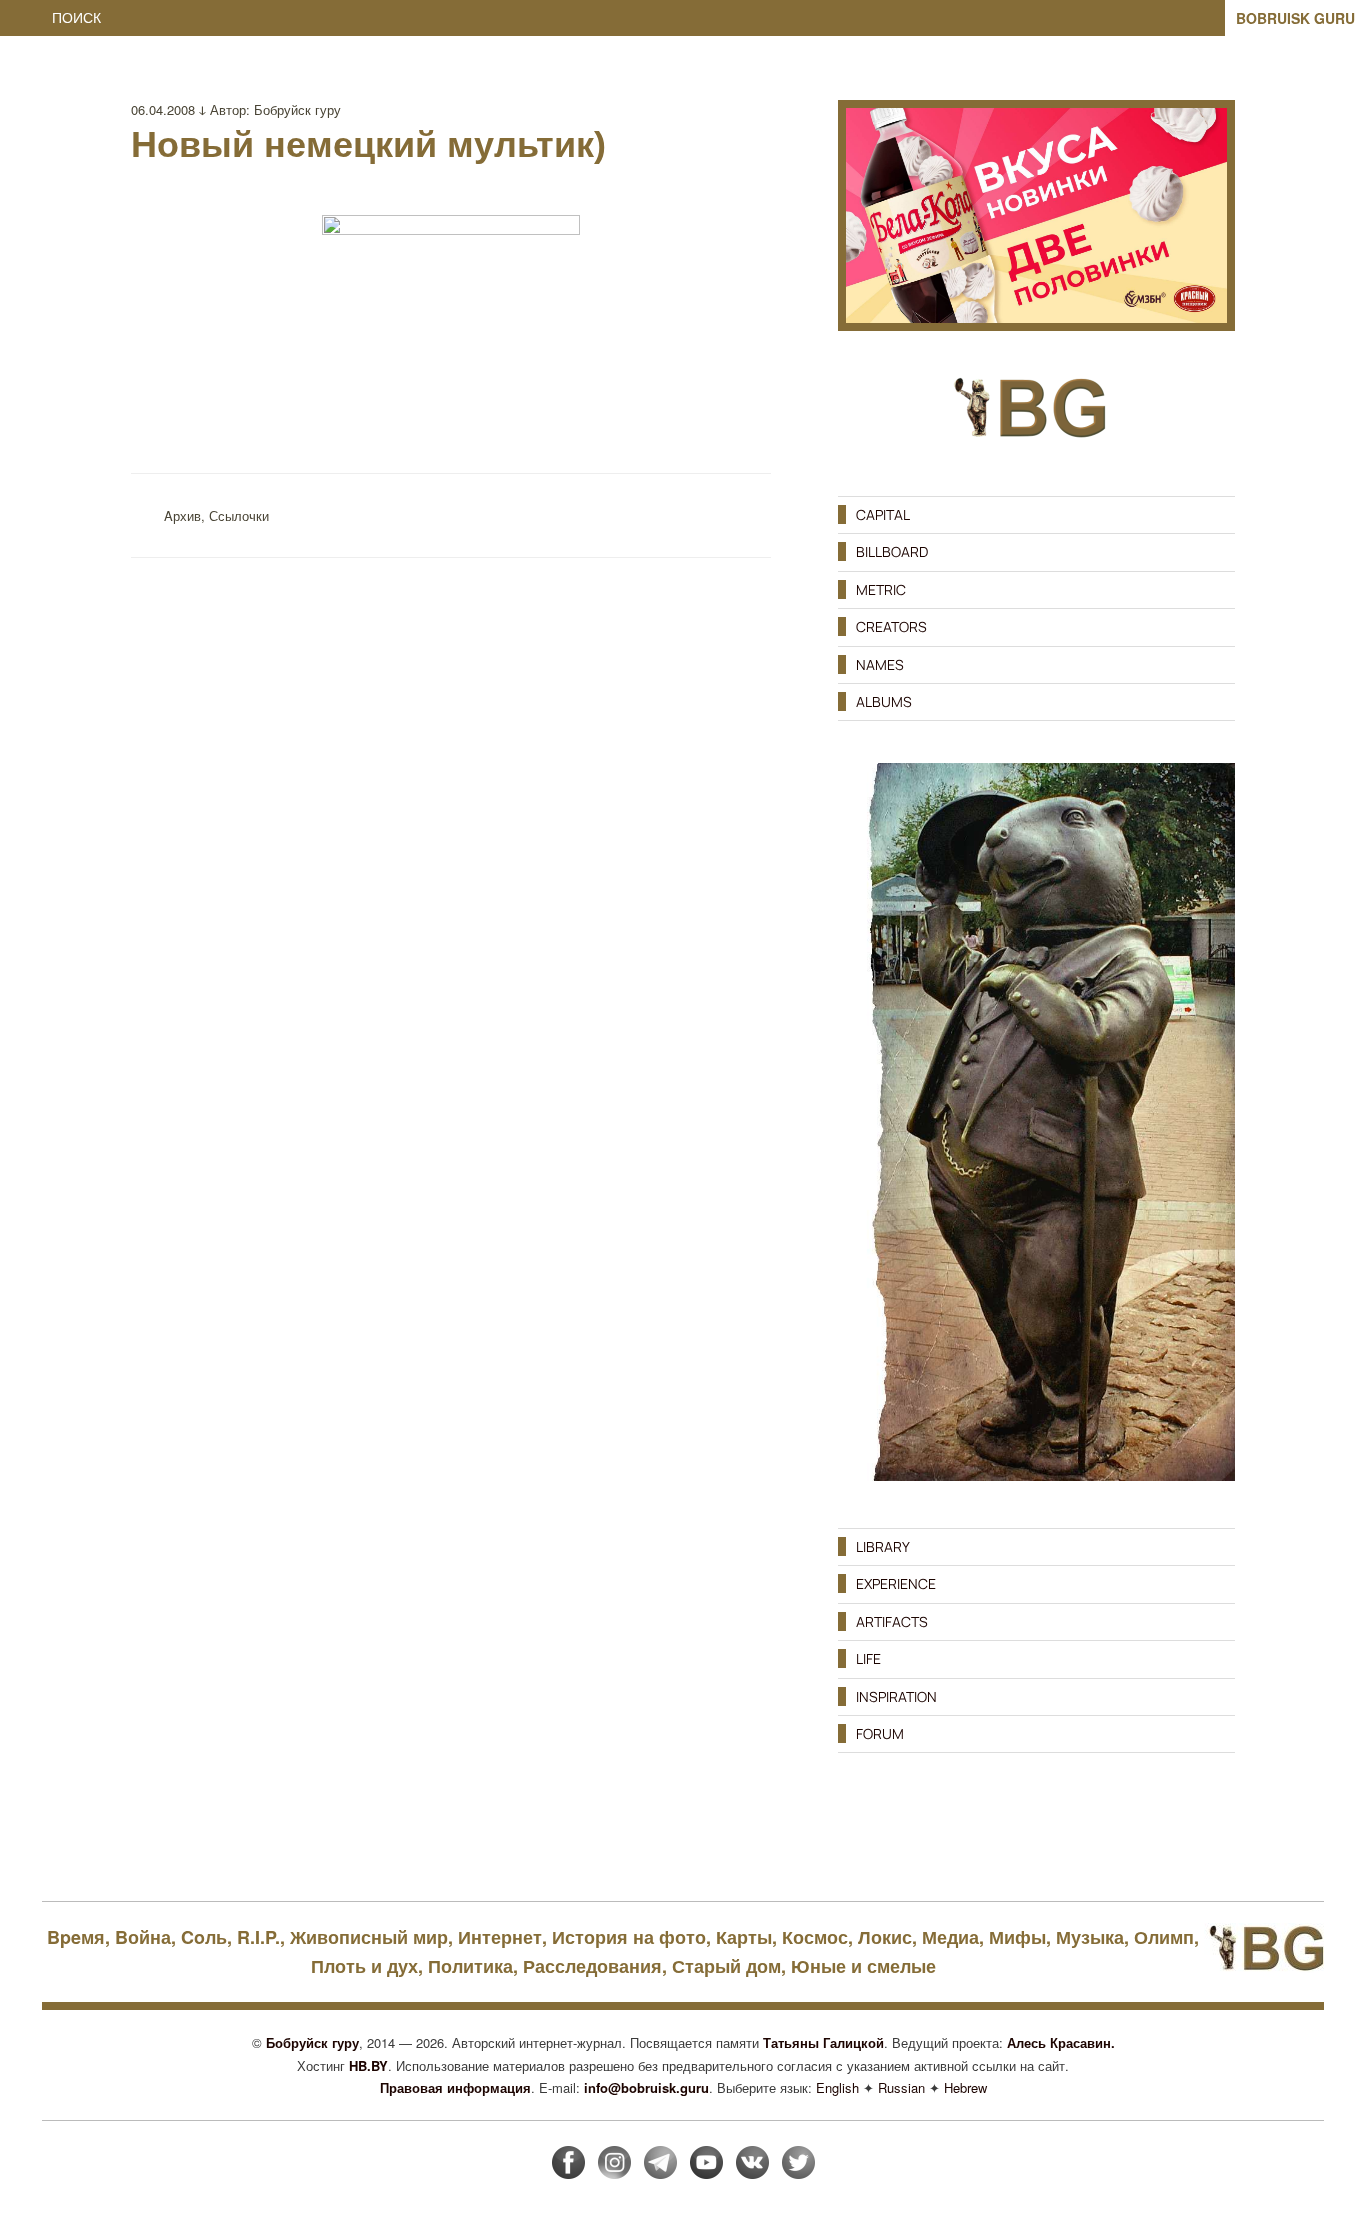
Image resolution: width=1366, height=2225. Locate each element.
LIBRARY (883, 1546)
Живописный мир (369, 1937)
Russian (901, 2087)
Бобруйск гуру (297, 109)
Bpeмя (76, 1937)
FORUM (880, 1733)
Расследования (592, 1966)
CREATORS (891, 626)
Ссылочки (239, 515)
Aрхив (182, 515)
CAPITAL (883, 514)
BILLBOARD (892, 551)
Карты (744, 1937)
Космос (815, 1937)
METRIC (881, 589)
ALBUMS (884, 701)
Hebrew (965, 2087)
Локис (885, 1937)
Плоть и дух (364, 1966)
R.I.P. (258, 1937)
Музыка (1090, 1937)
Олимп (1164, 1937)
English (837, 2087)
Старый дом (726, 1966)
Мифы (1017, 1937)
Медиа (950, 1937)
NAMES (880, 664)
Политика (470, 1966)
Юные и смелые (863, 1966)
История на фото (629, 1937)
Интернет (500, 1937)
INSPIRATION (896, 1696)
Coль (204, 1937)
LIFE (868, 1658)
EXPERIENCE (896, 1583)
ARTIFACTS (892, 1621)
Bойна (143, 1937)
